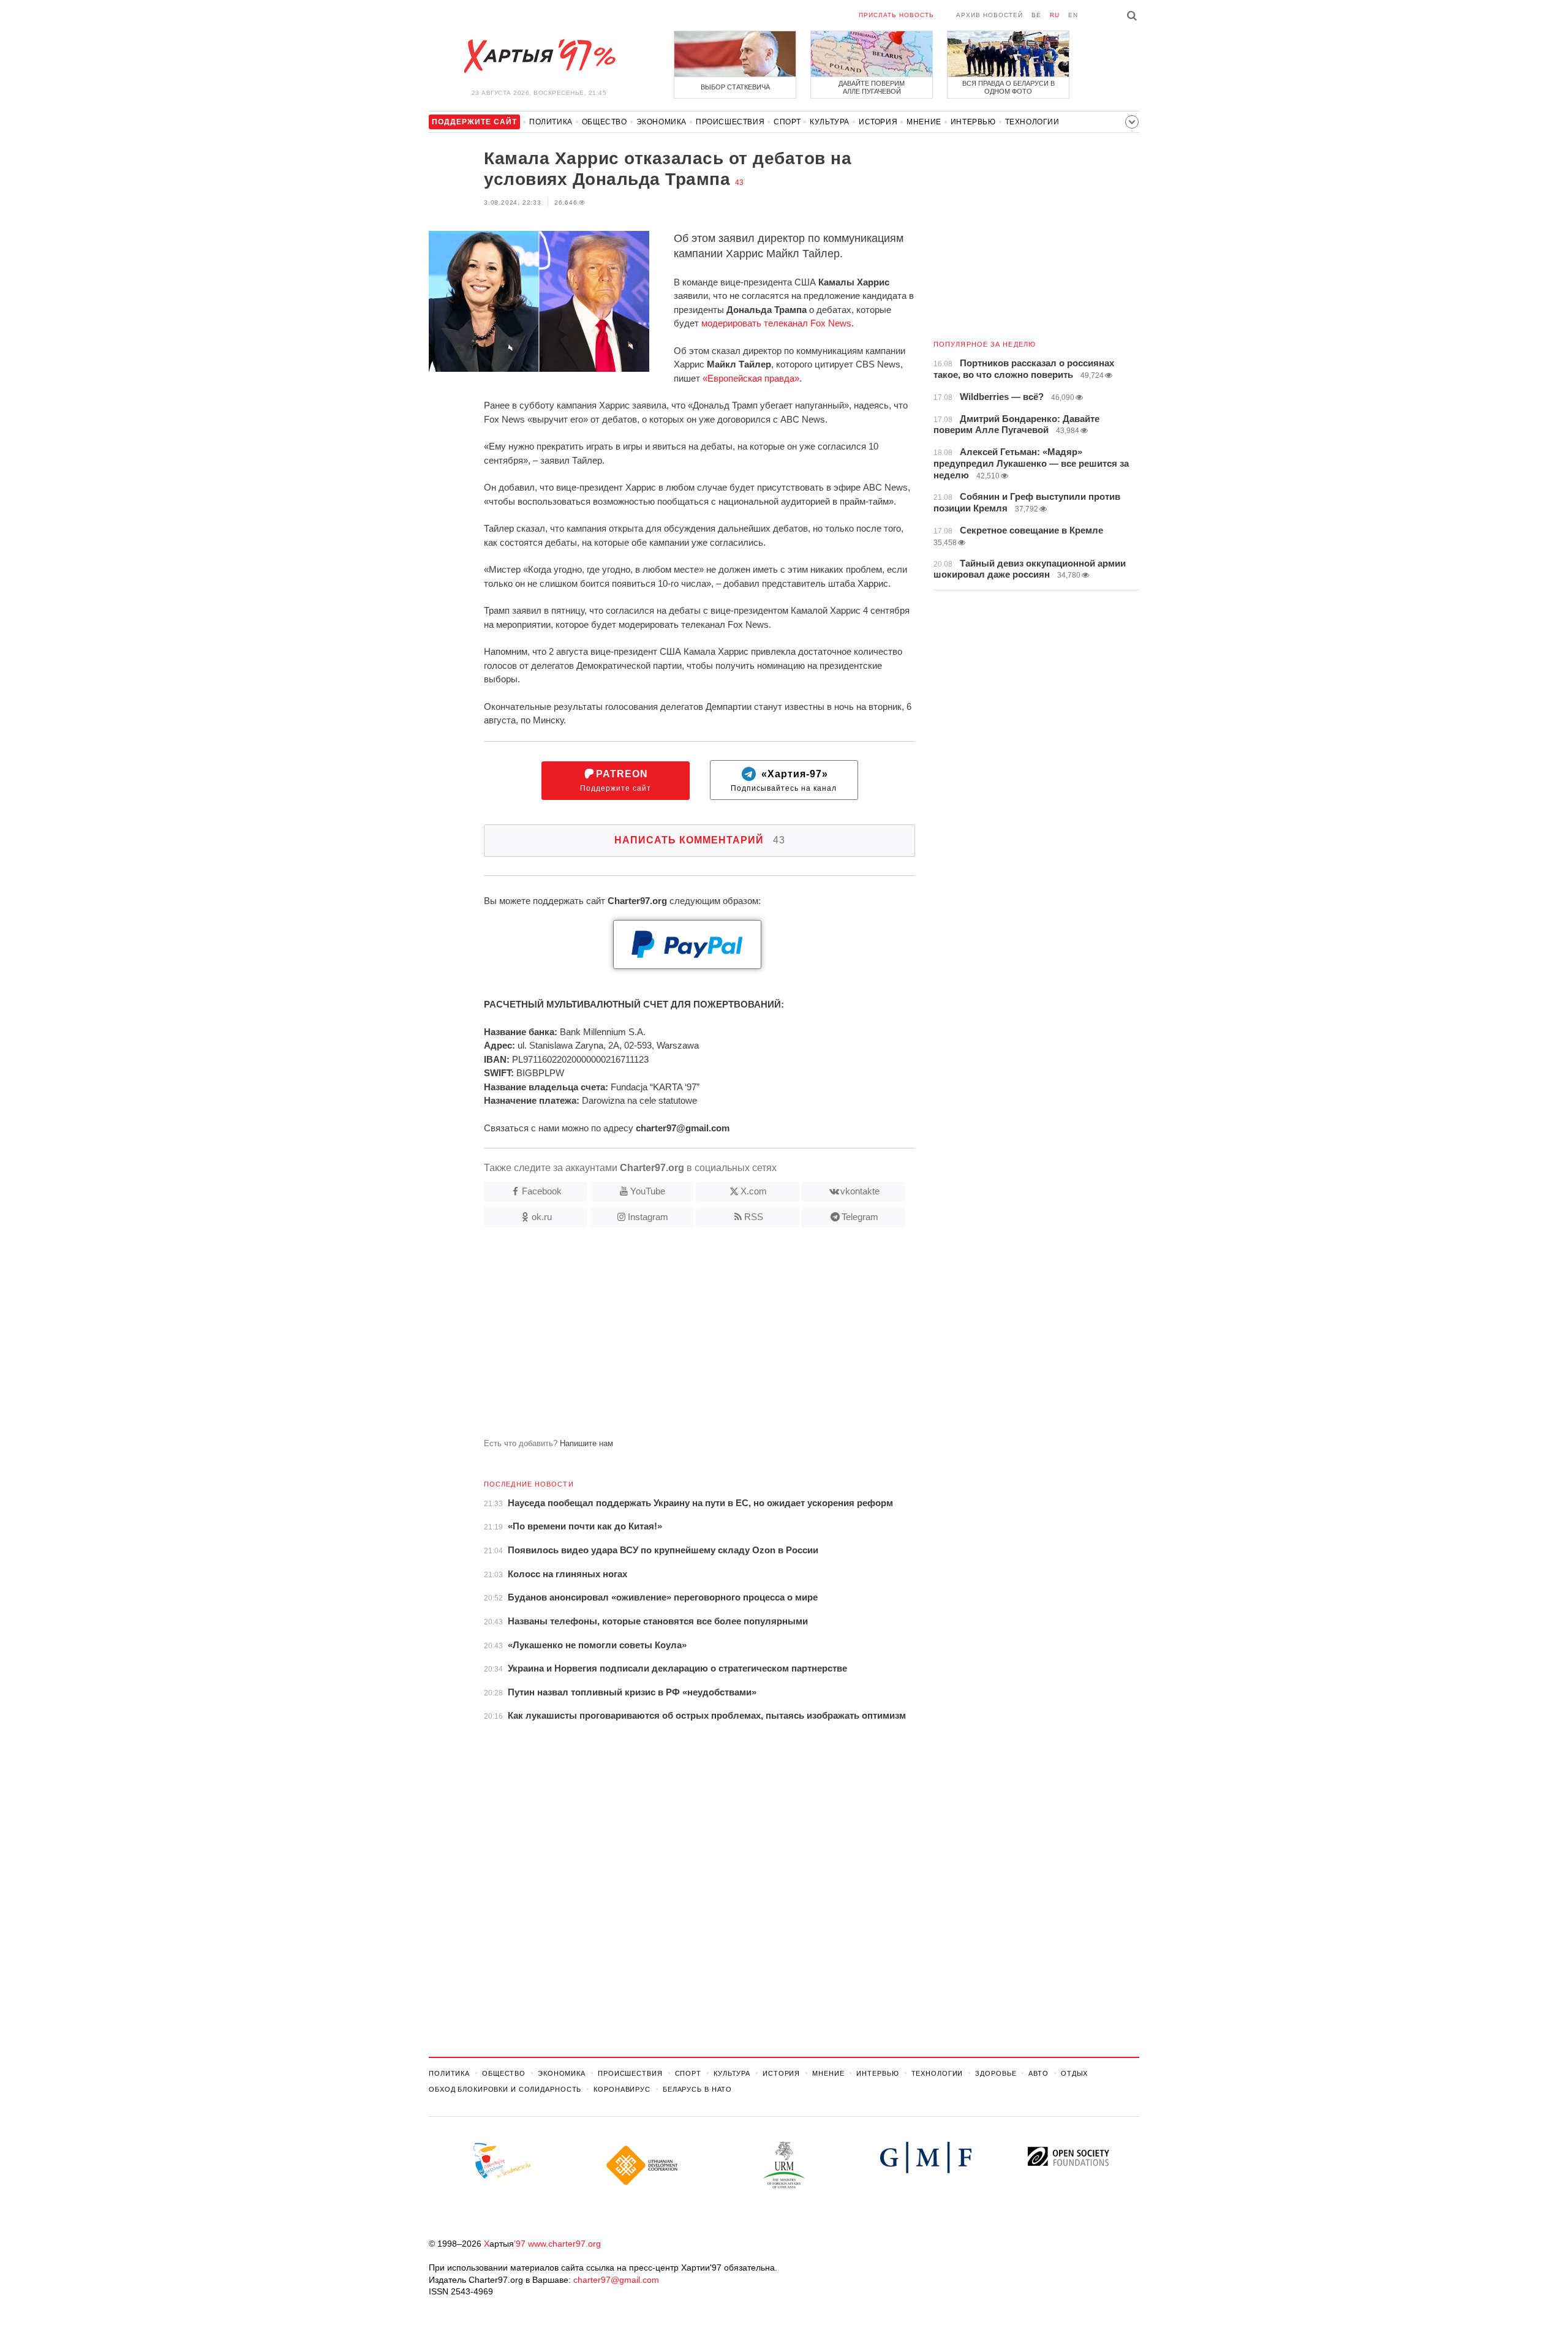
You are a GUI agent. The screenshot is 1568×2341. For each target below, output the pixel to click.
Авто (1038, 2073)
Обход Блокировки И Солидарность (505, 2089)
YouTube (648, 1191)
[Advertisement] (672, 1338)
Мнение (924, 122)
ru (1055, 15)
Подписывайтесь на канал (784, 781)
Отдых (1074, 2073)
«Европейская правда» (751, 378)
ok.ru (542, 1217)
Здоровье (996, 2073)
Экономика (661, 122)
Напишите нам (586, 1443)
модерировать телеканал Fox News (776, 323)
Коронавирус (622, 2089)
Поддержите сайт (616, 781)
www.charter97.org (564, 2244)
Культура (830, 122)
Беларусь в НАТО (697, 2089)
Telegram (860, 1217)
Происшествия (730, 122)
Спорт (787, 122)
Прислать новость (896, 15)
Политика (551, 122)
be (1036, 15)
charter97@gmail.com (616, 2280)
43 (739, 183)
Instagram (648, 1217)
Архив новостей (989, 15)
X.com (754, 1191)
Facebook (542, 1191)
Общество (605, 122)
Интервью (973, 122)
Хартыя (539, 56)
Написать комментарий (700, 840)
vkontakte (860, 1191)
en (1073, 15)
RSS (754, 1217)
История (878, 122)
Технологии (1032, 122)
